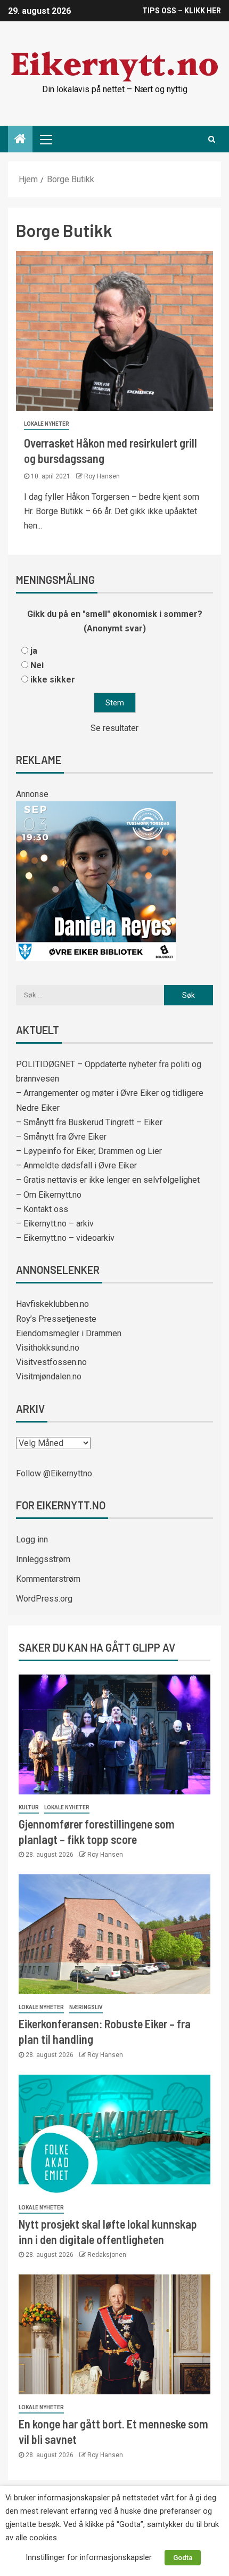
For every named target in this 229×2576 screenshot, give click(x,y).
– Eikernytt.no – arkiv (55, 1224)
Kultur (29, 1807)
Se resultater (114, 728)
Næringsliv (86, 2007)
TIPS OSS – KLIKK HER (182, 11)
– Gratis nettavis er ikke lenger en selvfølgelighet (108, 1180)
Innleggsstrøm (43, 1559)
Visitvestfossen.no (51, 1362)
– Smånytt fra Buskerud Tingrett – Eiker (89, 1122)
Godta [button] (183, 2558)
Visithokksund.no (48, 1348)
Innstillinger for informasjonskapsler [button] (89, 2557)
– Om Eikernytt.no (49, 1195)
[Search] (212, 139)
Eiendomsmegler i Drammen (69, 1333)
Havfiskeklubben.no (52, 1304)
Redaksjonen (107, 2255)
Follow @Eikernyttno (54, 1473)
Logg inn (32, 1539)
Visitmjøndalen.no (49, 1376)
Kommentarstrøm (48, 1579)
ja (34, 651)
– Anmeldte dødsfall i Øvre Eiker (76, 1165)
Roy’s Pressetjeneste (56, 1319)
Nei (37, 665)
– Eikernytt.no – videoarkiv (65, 1238)
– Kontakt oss (42, 1209)
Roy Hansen (102, 476)
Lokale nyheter (47, 424)
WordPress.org (44, 1599)
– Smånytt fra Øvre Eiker (61, 1137)
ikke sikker (53, 680)
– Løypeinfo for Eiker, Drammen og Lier (89, 1151)
